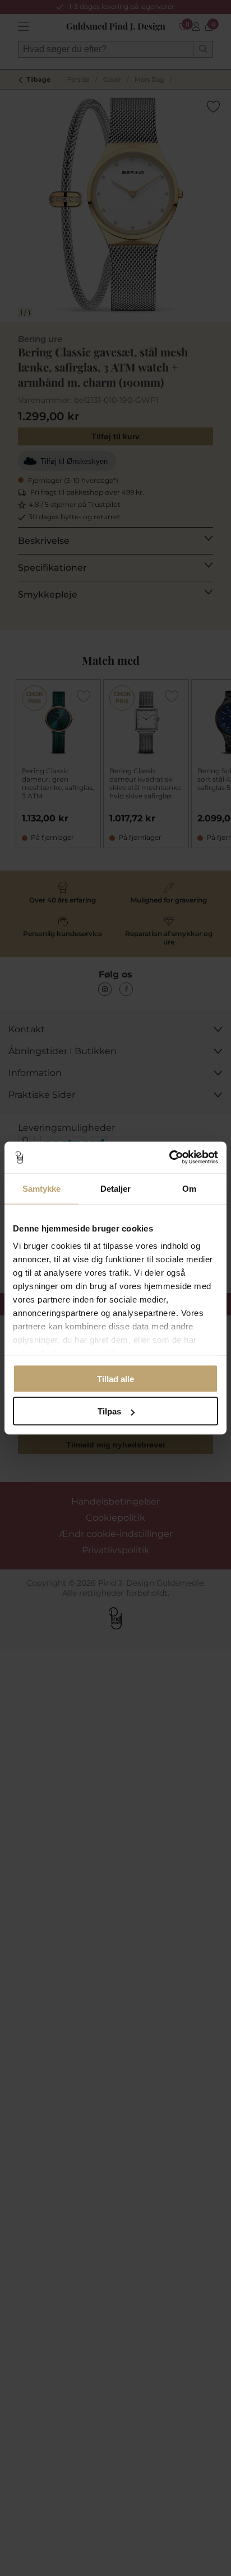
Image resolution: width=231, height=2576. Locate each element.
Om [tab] (189, 1188)
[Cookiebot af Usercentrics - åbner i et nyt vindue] (169, 1158)
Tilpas (109, 1411)
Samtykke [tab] (42, 1188)
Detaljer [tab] (116, 1188)
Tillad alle (115, 1378)
